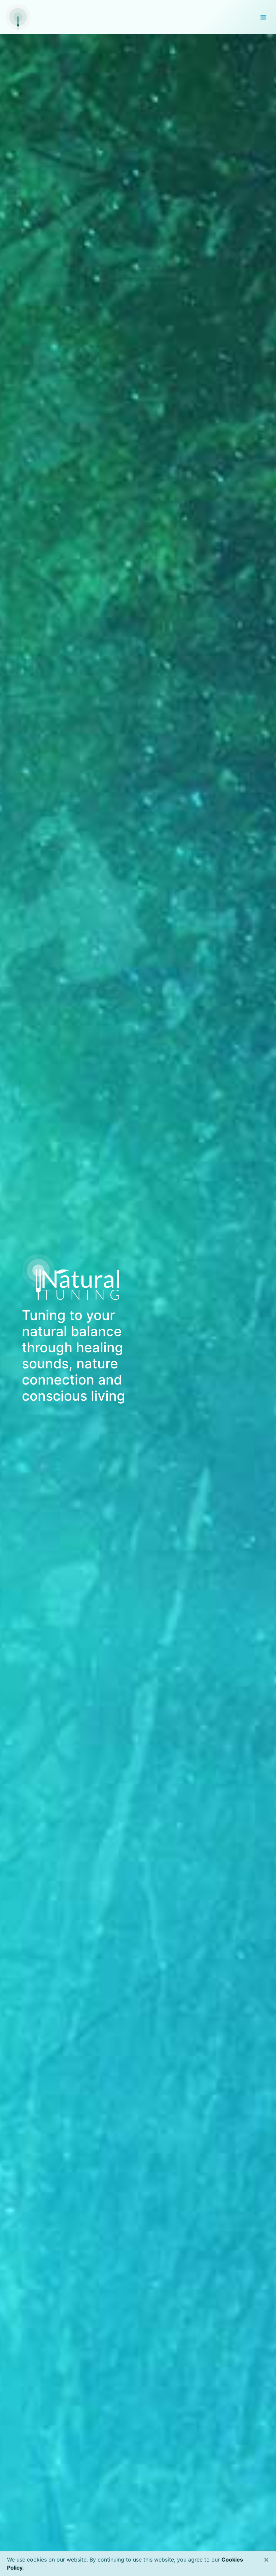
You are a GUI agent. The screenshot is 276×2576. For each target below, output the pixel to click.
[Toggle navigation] (263, 17)
